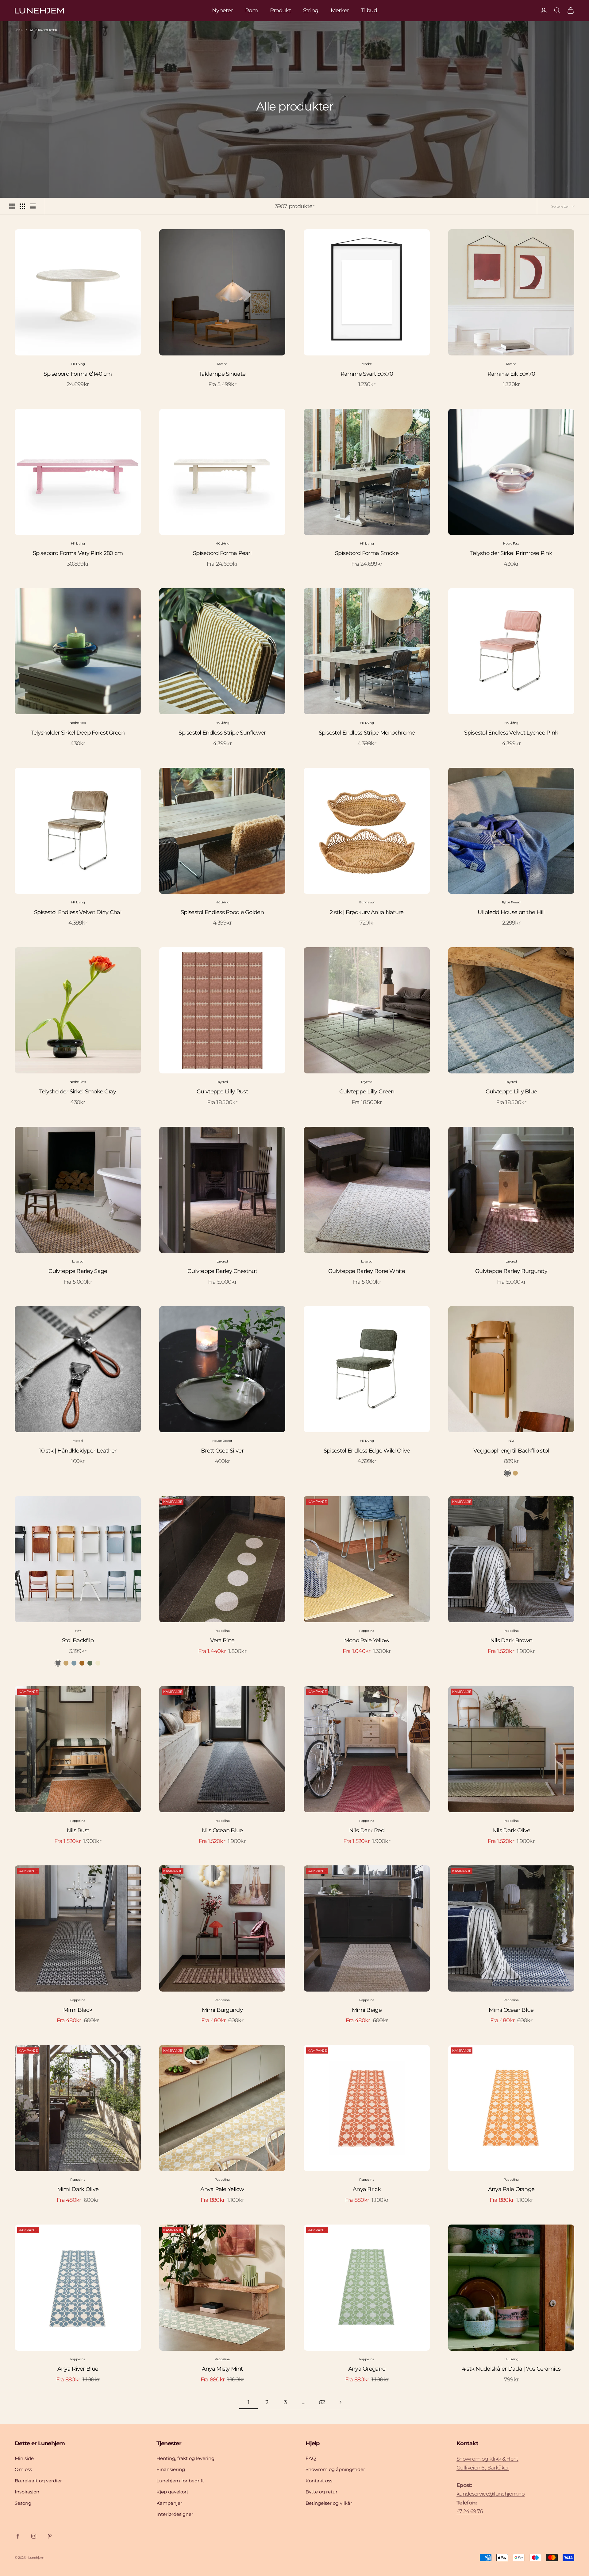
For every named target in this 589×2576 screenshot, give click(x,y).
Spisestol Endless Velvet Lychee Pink (511, 733)
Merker (340, 10)
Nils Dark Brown (511, 1640)
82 (322, 2402)
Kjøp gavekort (172, 2492)
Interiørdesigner (175, 2514)
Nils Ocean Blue (222, 1830)
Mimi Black (78, 2010)
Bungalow (367, 902)
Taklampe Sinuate (222, 374)
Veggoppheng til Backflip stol (511, 1451)
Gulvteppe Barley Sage (78, 1271)
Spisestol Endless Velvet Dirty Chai (78, 912)
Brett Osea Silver (222, 1451)
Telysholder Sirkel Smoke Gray (78, 1092)
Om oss (23, 2469)
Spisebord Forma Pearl (222, 553)
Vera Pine (222, 1640)
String (311, 10)
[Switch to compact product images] (33, 206)
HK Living (78, 364)
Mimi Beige (367, 2010)
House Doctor (222, 1441)
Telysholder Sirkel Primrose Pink (511, 553)
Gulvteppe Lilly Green (367, 1092)
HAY (511, 1441)
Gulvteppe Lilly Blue (511, 1092)
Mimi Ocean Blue (511, 2010)
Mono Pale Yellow (367, 1640)
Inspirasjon (27, 2492)
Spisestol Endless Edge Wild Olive (367, 1451)
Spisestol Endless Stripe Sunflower (222, 733)
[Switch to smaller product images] (22, 206)
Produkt (280, 10)
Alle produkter (43, 30)
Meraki (78, 1441)
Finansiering (171, 2469)
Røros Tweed (511, 902)
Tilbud (369, 10)
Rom (251, 10)
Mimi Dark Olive (78, 2189)
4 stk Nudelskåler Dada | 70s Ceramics (511, 2369)
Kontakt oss (319, 2481)
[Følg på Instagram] (34, 2536)
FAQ (311, 2458)
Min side (24, 2458)
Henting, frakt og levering (185, 2458)
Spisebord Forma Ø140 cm (78, 374)
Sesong (23, 2503)
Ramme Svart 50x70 (367, 374)
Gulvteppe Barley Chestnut (222, 1271)
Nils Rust (78, 1830)
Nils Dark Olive (511, 1830)
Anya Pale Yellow (222, 2189)
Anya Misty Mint (222, 2369)
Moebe (222, 364)
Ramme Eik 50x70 (511, 374)
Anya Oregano (367, 2369)
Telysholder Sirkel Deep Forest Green (78, 733)
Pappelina (222, 1631)
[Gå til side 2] (341, 2402)
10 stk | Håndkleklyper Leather (78, 1451)
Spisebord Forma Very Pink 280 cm (78, 553)
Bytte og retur (321, 2492)
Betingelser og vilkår (329, 2503)
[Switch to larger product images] (12, 206)
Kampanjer (169, 2503)
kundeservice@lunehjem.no (491, 2494)
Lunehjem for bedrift (180, 2481)
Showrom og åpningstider (335, 2469)
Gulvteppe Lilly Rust (222, 1092)
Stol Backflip (78, 1640)
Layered (222, 1082)
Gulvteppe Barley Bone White (367, 1271)
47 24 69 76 (470, 2511)
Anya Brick (367, 2189)
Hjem (19, 30)
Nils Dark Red (367, 1830)
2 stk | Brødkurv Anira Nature (367, 912)
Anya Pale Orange (511, 2189)
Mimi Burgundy (222, 2010)
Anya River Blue (78, 2369)
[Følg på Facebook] (18, 2536)
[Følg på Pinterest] (50, 2536)
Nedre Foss (511, 543)
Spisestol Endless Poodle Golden (222, 912)
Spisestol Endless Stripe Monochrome (367, 733)
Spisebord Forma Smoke (367, 553)
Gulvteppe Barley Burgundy (511, 1271)
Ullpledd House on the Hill (511, 912)
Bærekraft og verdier (38, 2481)
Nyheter (222, 10)
